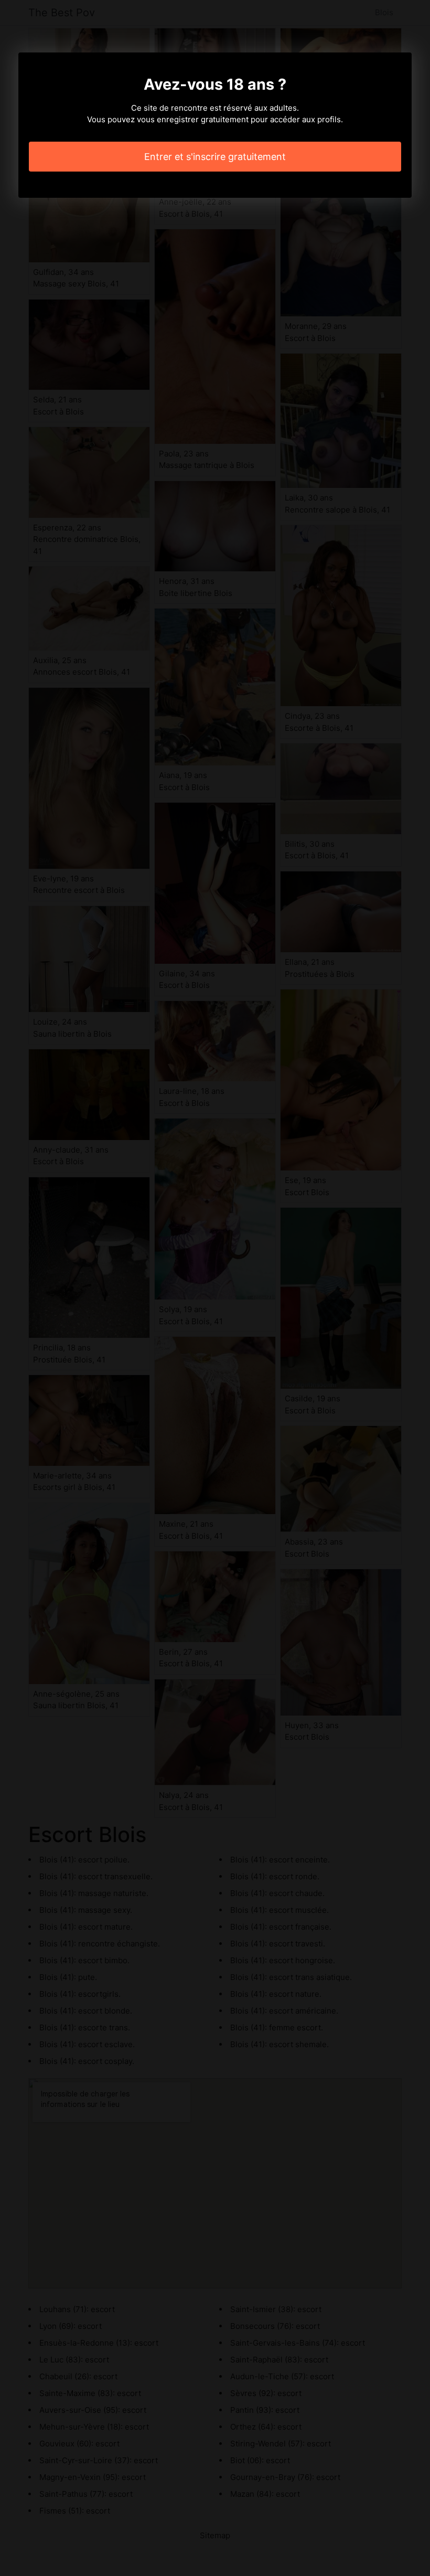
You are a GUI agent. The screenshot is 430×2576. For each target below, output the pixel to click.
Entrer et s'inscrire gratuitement (215, 157)
